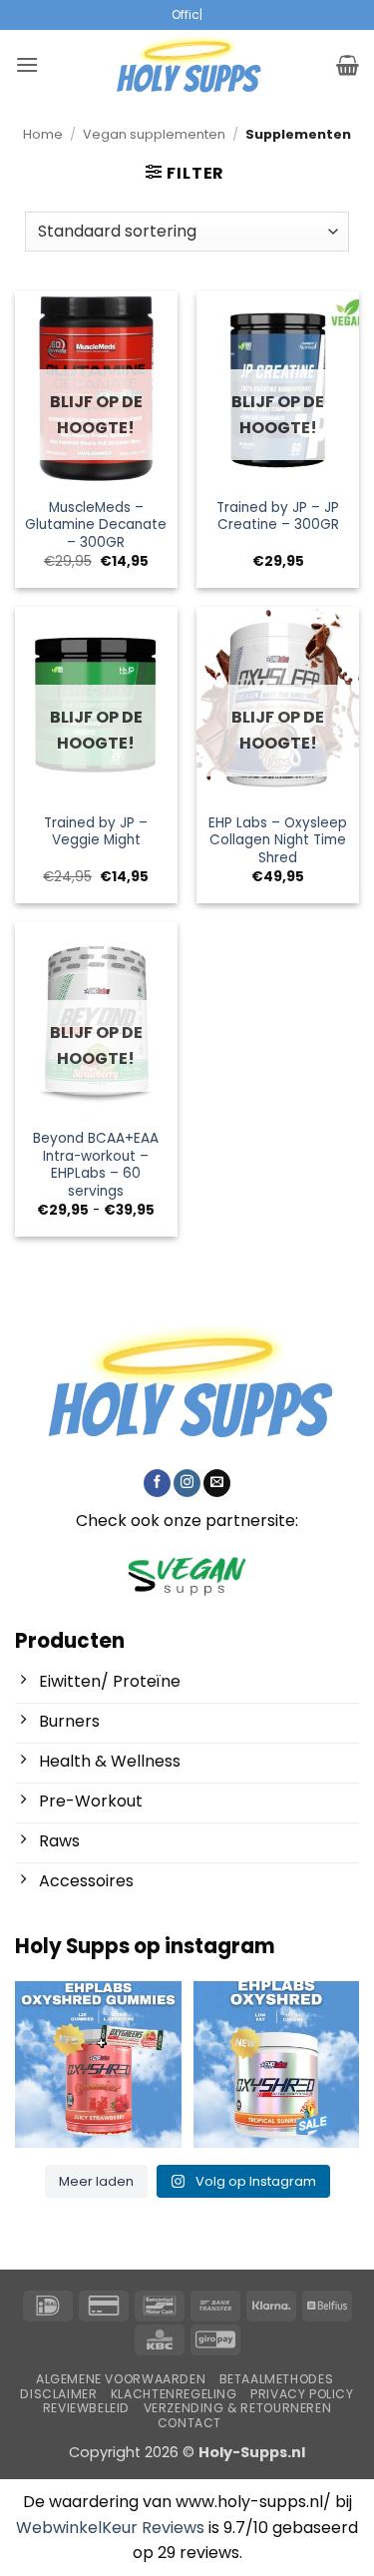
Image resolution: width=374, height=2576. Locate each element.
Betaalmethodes (277, 2379)
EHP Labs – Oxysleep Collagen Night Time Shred (278, 841)
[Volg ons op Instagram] (187, 1483)
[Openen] (98, 2064)
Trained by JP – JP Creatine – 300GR (278, 516)
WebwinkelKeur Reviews (110, 2528)
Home (43, 134)
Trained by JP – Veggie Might (96, 832)
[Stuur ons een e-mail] (217, 1483)
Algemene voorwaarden (121, 2379)
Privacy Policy (302, 2394)
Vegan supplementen (154, 134)
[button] (27, 64)
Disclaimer (58, 2394)
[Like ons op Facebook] (157, 1483)
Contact (189, 2423)
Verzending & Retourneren (238, 2409)
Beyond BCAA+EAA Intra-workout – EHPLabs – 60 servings (96, 1165)
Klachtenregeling (174, 2394)
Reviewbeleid (86, 2409)
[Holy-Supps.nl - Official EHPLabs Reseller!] (187, 65)
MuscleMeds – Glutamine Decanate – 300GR (96, 525)
